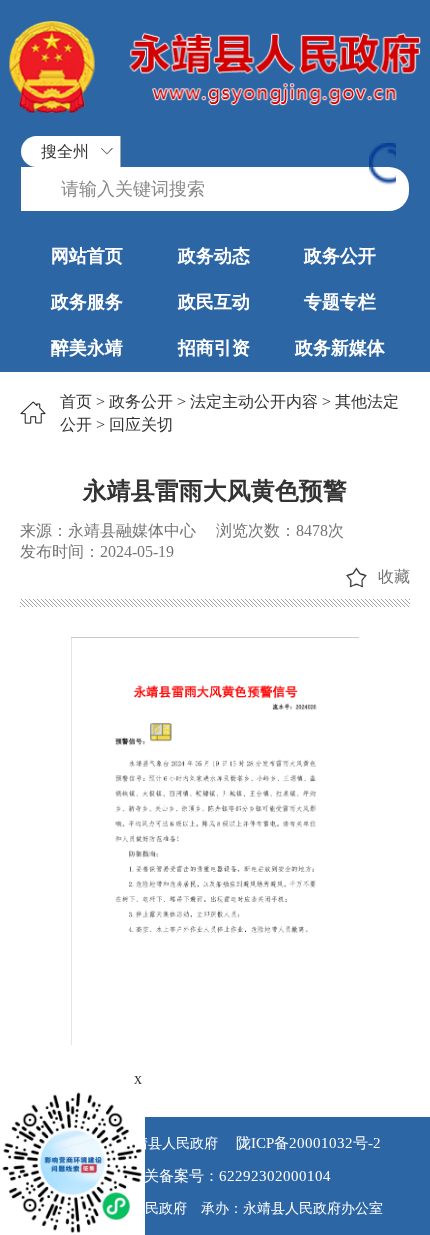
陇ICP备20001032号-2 (306, 1143)
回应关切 (141, 424)
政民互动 (214, 302)
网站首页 (87, 256)
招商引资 (214, 348)
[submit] (382, 165)
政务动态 (214, 256)
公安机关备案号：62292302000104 (215, 1176)
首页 (76, 401)
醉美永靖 (87, 348)
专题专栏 (340, 302)
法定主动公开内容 (254, 401)
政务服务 (87, 302)
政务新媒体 (340, 348)
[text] (215, 189)
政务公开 (340, 256)
